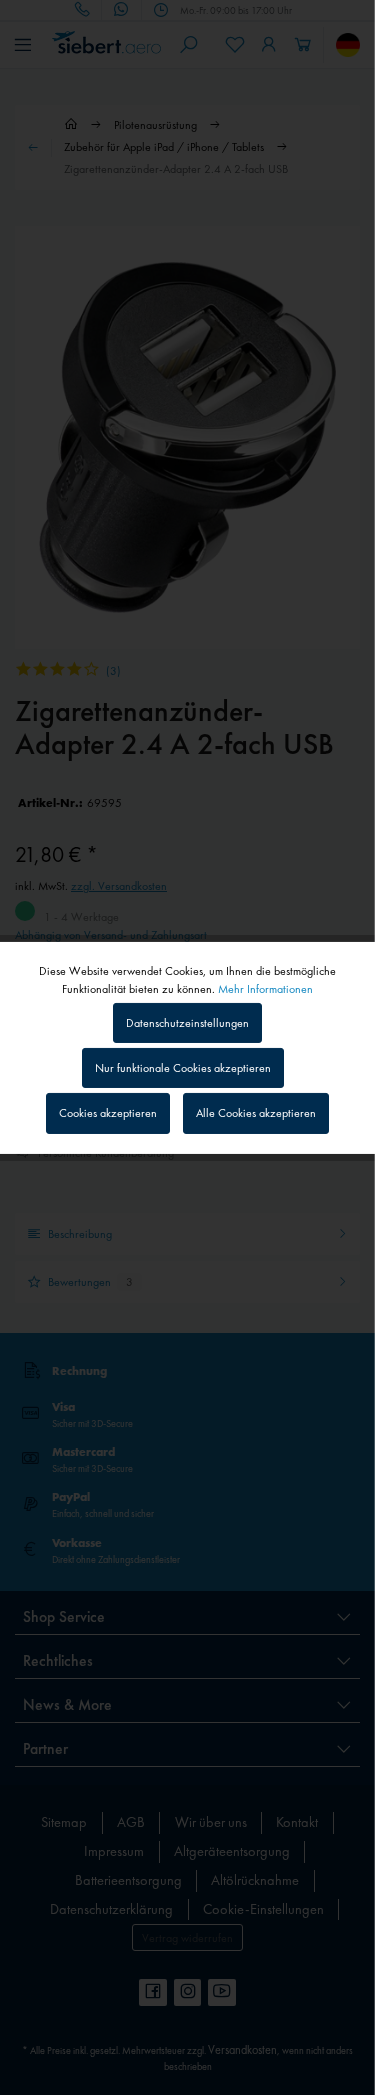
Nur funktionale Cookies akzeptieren (183, 1068)
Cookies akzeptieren (108, 1113)
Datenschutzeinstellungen (187, 1023)
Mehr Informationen (265, 988)
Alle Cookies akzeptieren (256, 1113)
